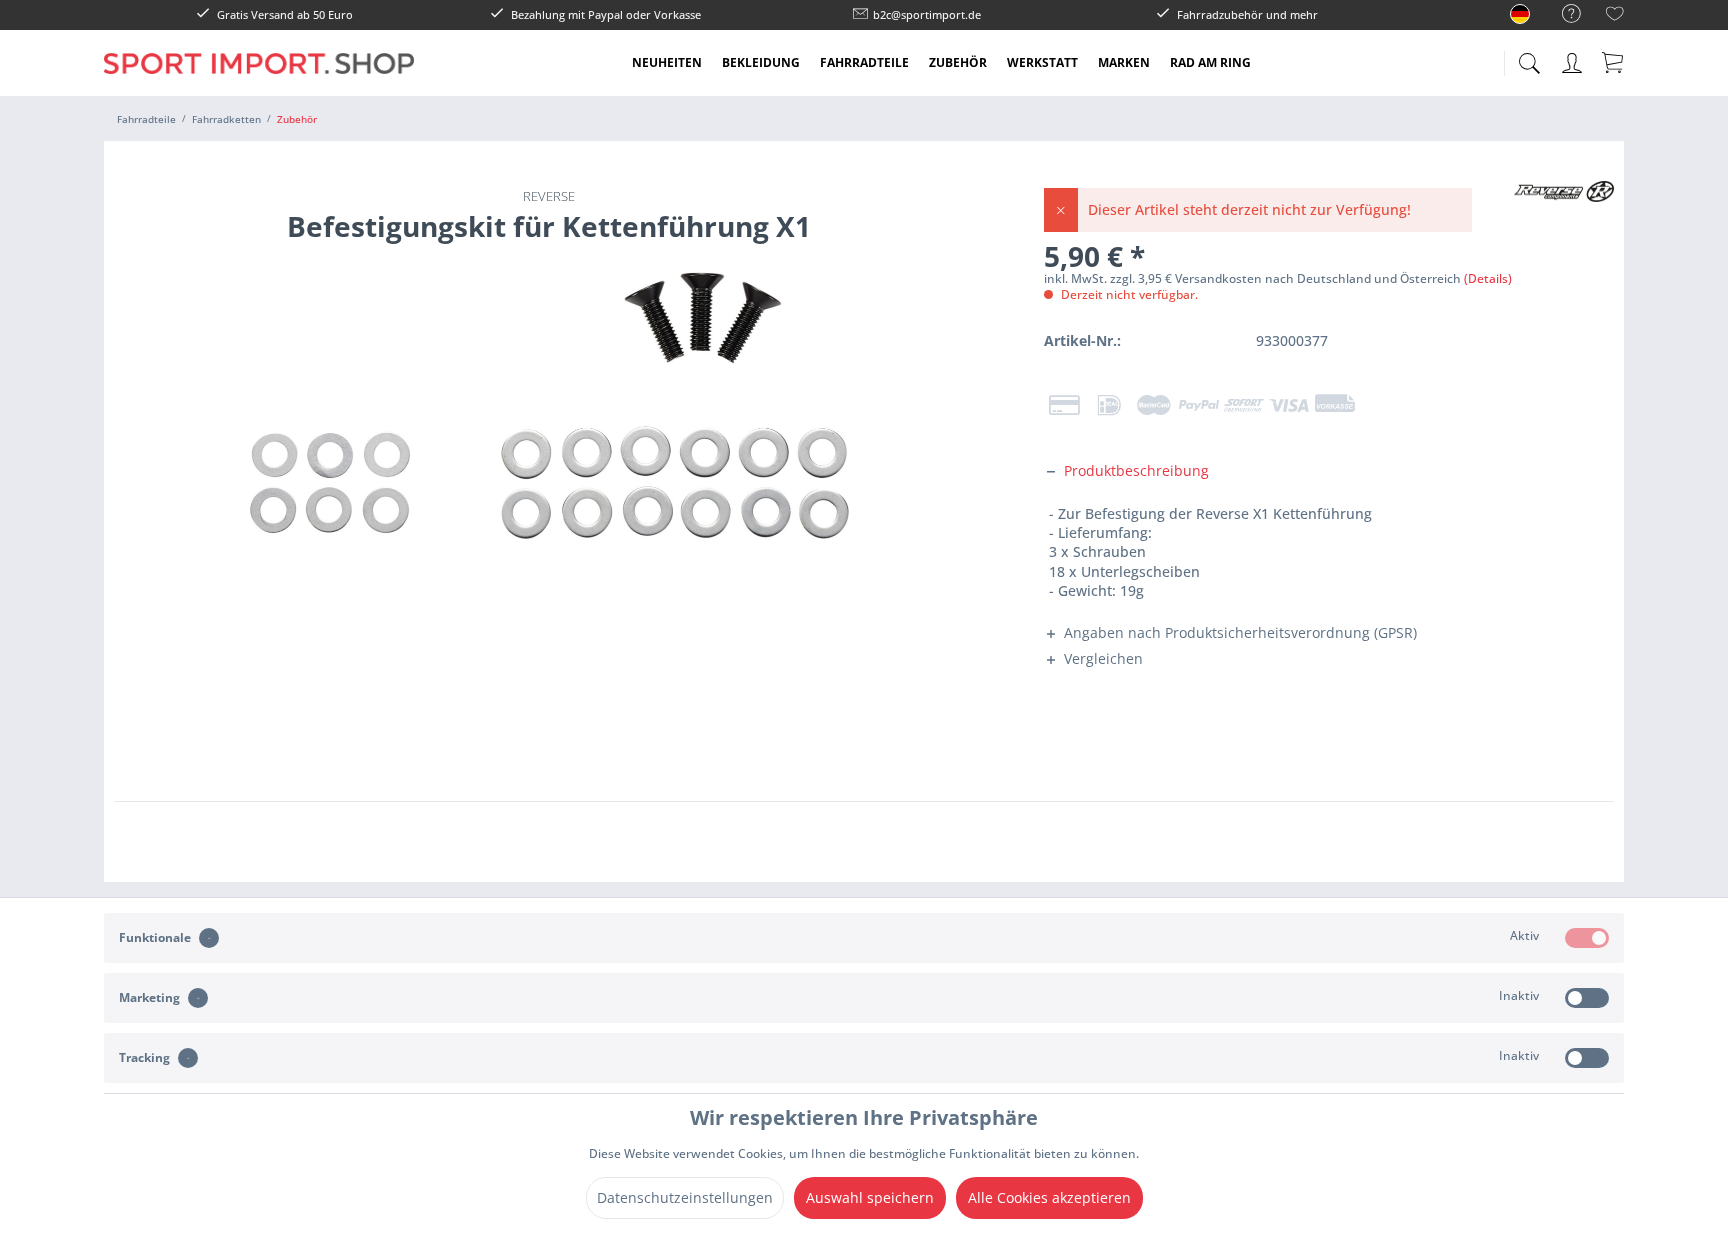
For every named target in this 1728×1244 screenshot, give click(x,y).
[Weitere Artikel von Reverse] (1564, 216)
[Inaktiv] (1587, 998)
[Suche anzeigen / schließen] (1529, 57)
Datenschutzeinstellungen (685, 1197)
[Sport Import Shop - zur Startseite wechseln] (259, 78)
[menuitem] (1561, 14)
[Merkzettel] (1615, 16)
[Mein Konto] (1574, 59)
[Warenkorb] (1614, 62)
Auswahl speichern (870, 1197)
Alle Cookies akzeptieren (1049, 1197)
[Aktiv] (1587, 938)
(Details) (1488, 278)
